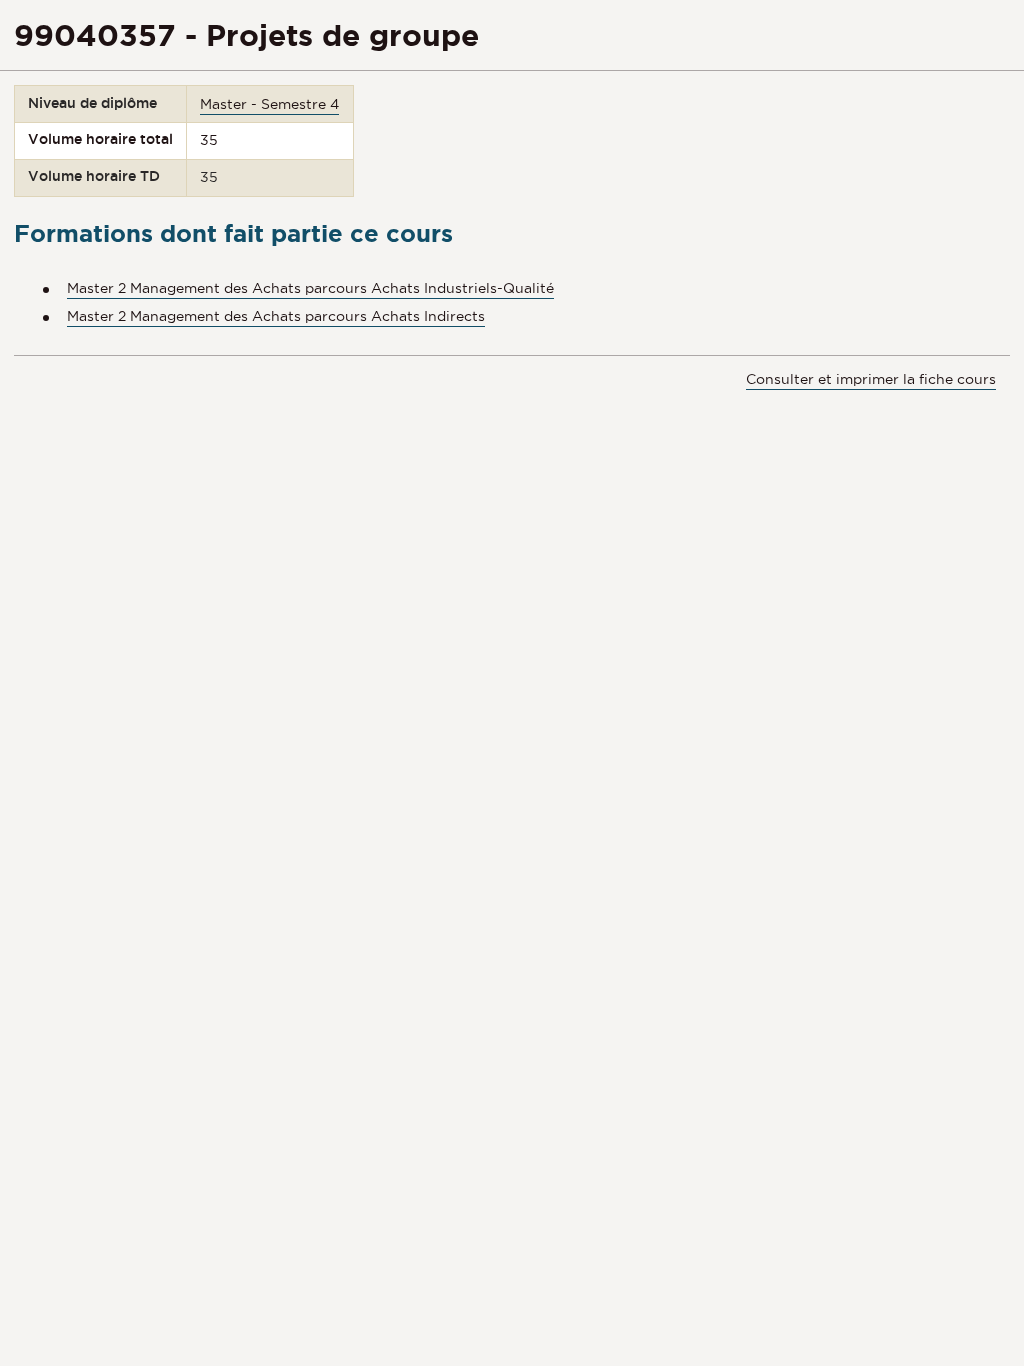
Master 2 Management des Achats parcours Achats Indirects (276, 316)
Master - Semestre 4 (269, 104)
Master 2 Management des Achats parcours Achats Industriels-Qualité (310, 288)
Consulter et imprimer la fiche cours (871, 379)
